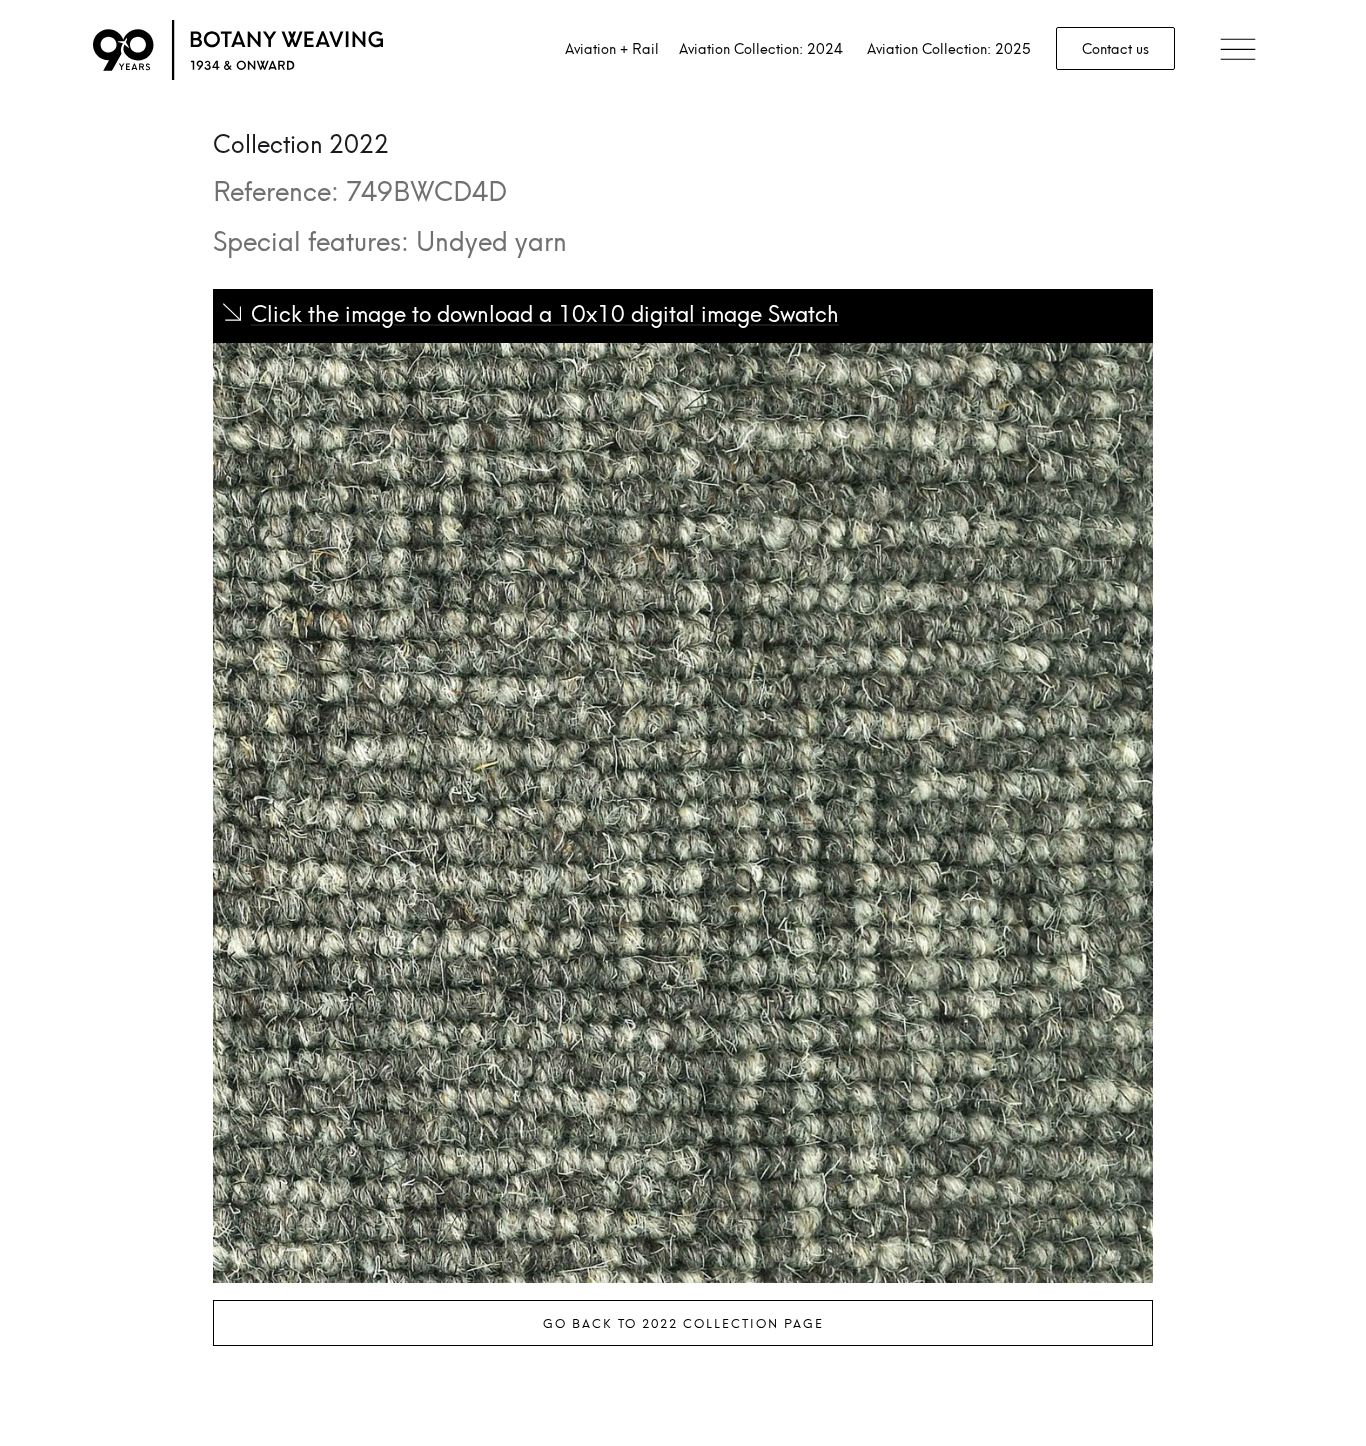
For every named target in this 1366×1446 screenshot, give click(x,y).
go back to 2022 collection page (683, 1322)
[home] (238, 50)
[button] (1238, 50)
